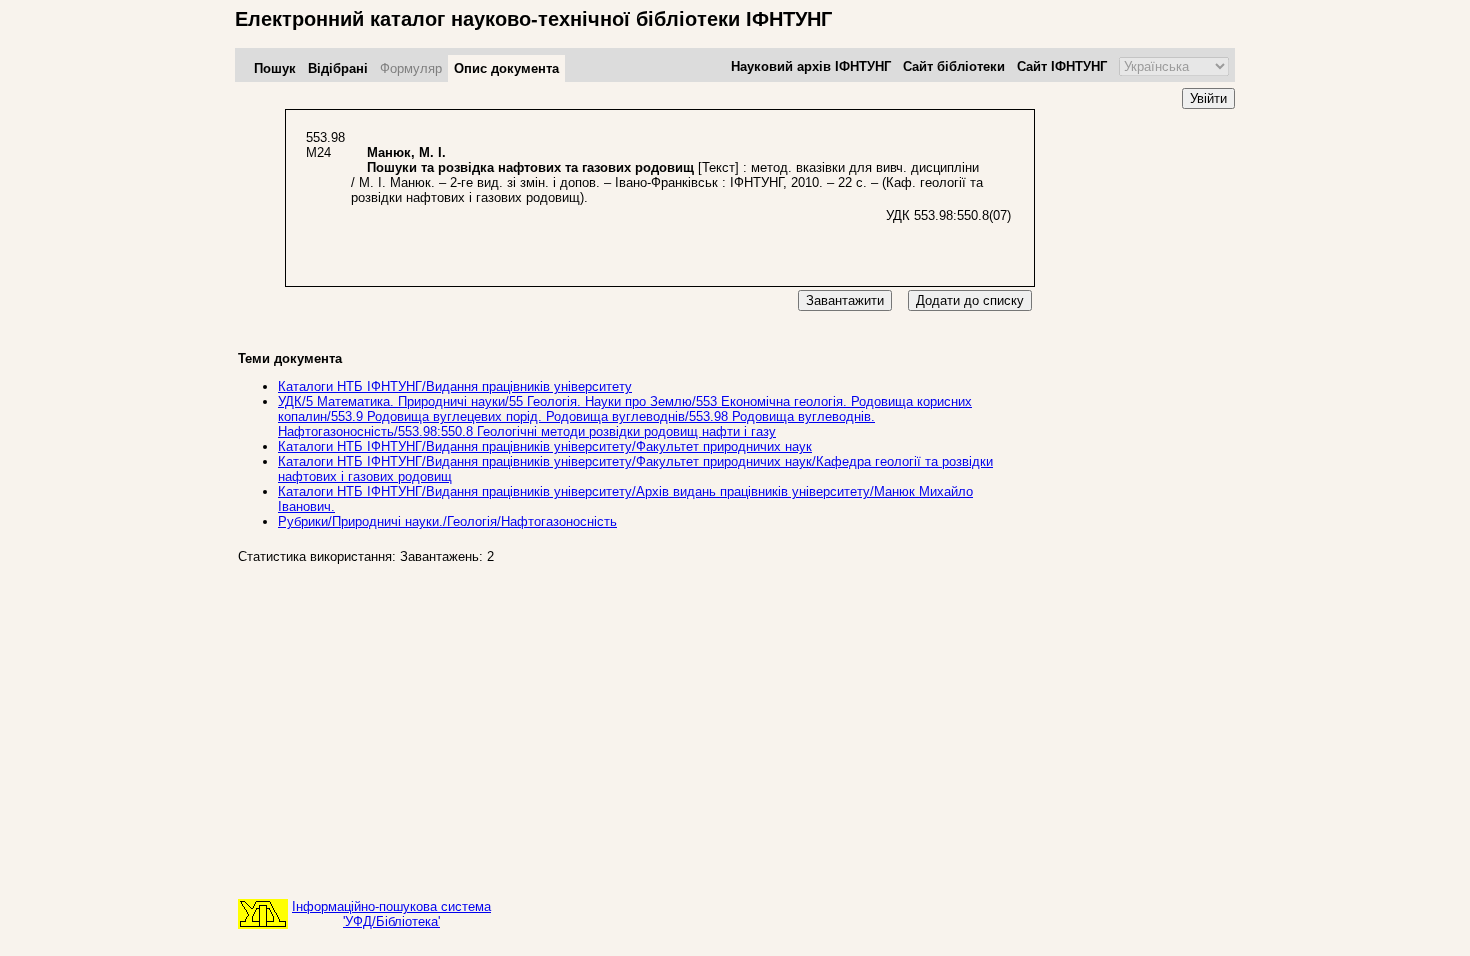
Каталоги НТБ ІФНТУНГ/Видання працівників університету (455, 386)
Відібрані (338, 68)
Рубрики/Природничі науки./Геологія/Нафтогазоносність (447, 521)
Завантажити (845, 300)
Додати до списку (970, 300)
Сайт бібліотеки (954, 66)
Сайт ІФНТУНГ (1062, 66)
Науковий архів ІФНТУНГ (811, 66)
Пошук (275, 68)
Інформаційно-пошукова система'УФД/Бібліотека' (391, 914)
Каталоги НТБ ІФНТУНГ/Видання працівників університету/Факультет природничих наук (545, 446)
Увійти (1208, 98)
